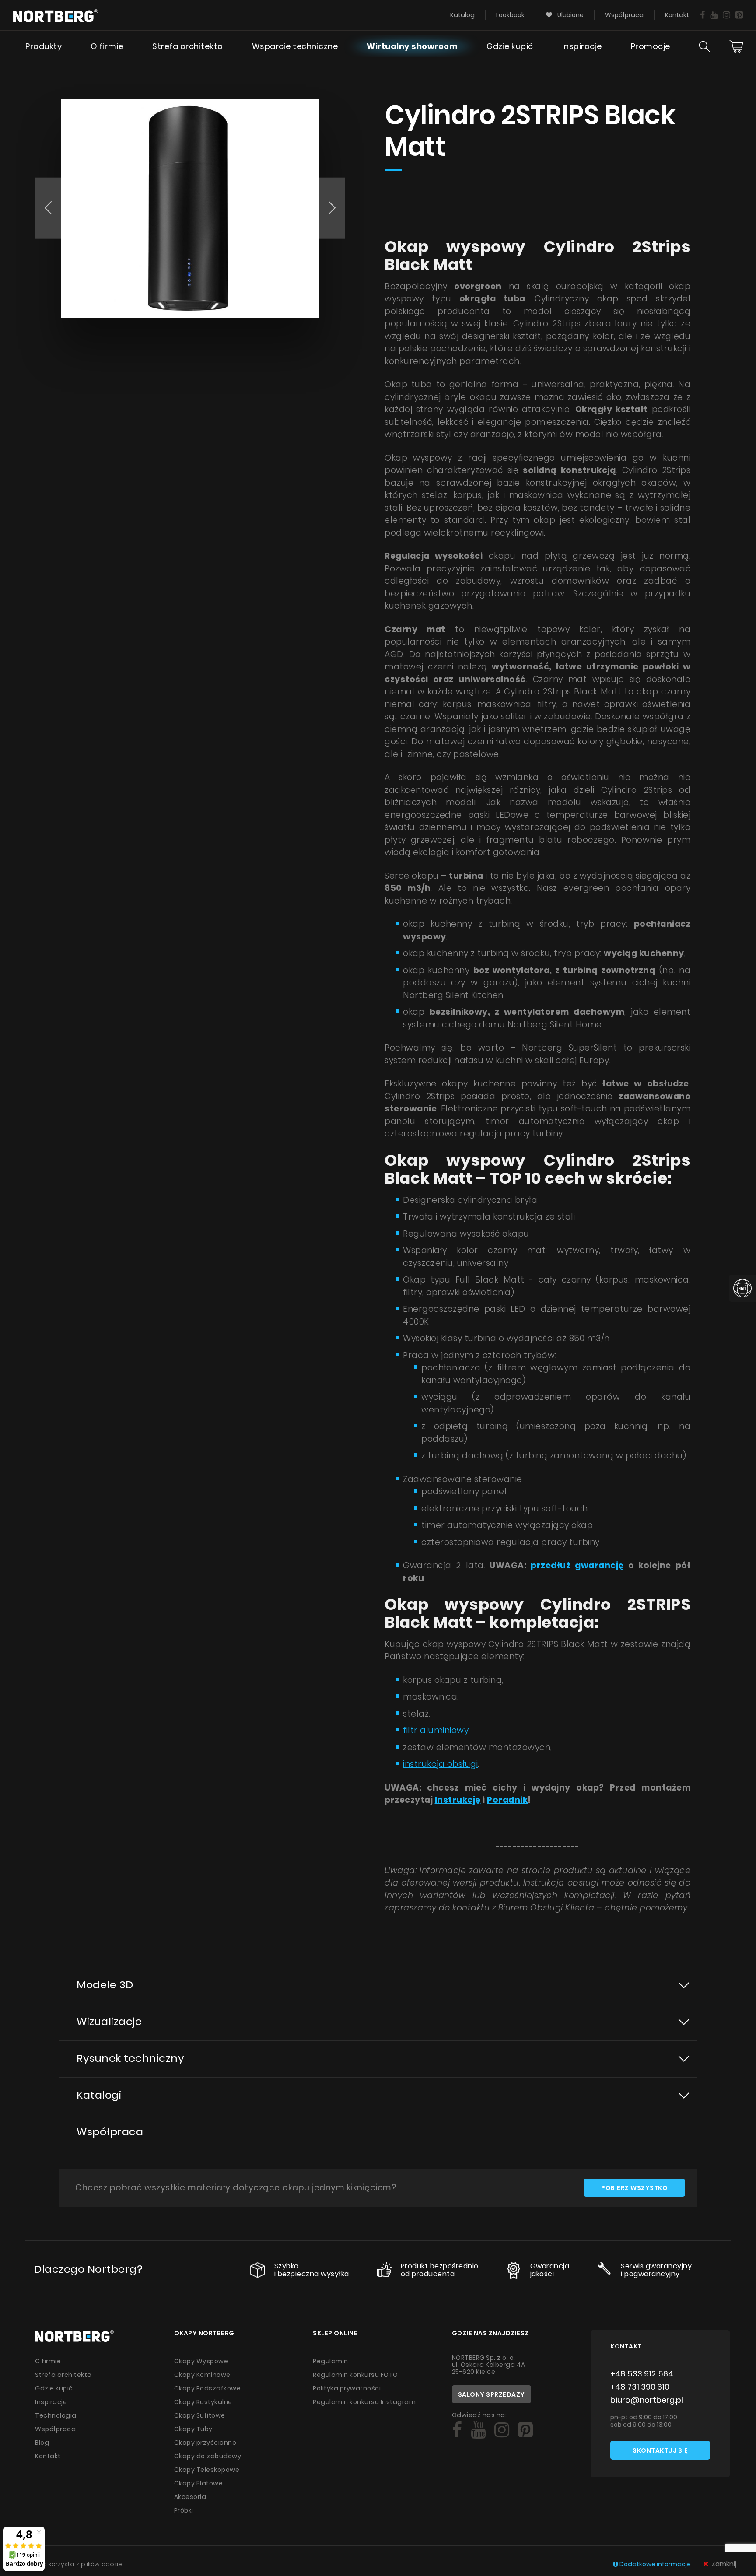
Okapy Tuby (193, 2429)
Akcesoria (190, 2497)
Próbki (184, 2510)
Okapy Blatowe (199, 2483)
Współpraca (624, 15)
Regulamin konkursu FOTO (355, 2375)
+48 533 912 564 (642, 2374)
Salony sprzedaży (492, 2394)
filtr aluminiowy (436, 1730)
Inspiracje (582, 46)
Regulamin (331, 2361)
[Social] (702, 15)
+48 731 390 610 (640, 2387)
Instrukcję (458, 1800)
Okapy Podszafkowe (208, 2388)
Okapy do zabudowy (208, 2456)
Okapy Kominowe (202, 2375)
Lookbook (510, 15)
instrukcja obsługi (440, 1764)
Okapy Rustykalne (203, 2402)
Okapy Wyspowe (201, 2361)
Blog (42, 2443)
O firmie (107, 46)
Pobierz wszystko (634, 2188)
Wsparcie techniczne (295, 46)
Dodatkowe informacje (655, 2564)
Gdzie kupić (510, 46)
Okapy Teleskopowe (207, 2470)
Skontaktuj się (660, 2450)
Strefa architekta (188, 46)
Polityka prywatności (347, 2388)
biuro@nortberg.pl (647, 2400)
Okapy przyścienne (205, 2443)
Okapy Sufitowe (200, 2415)
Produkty (44, 46)
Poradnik (507, 1800)
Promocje (651, 46)
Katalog (462, 15)
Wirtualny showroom (412, 46)
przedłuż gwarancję (577, 1565)
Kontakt (677, 15)
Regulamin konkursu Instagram (364, 2402)
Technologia (56, 2415)
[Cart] (736, 46)
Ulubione (570, 15)
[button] (48, 208)
